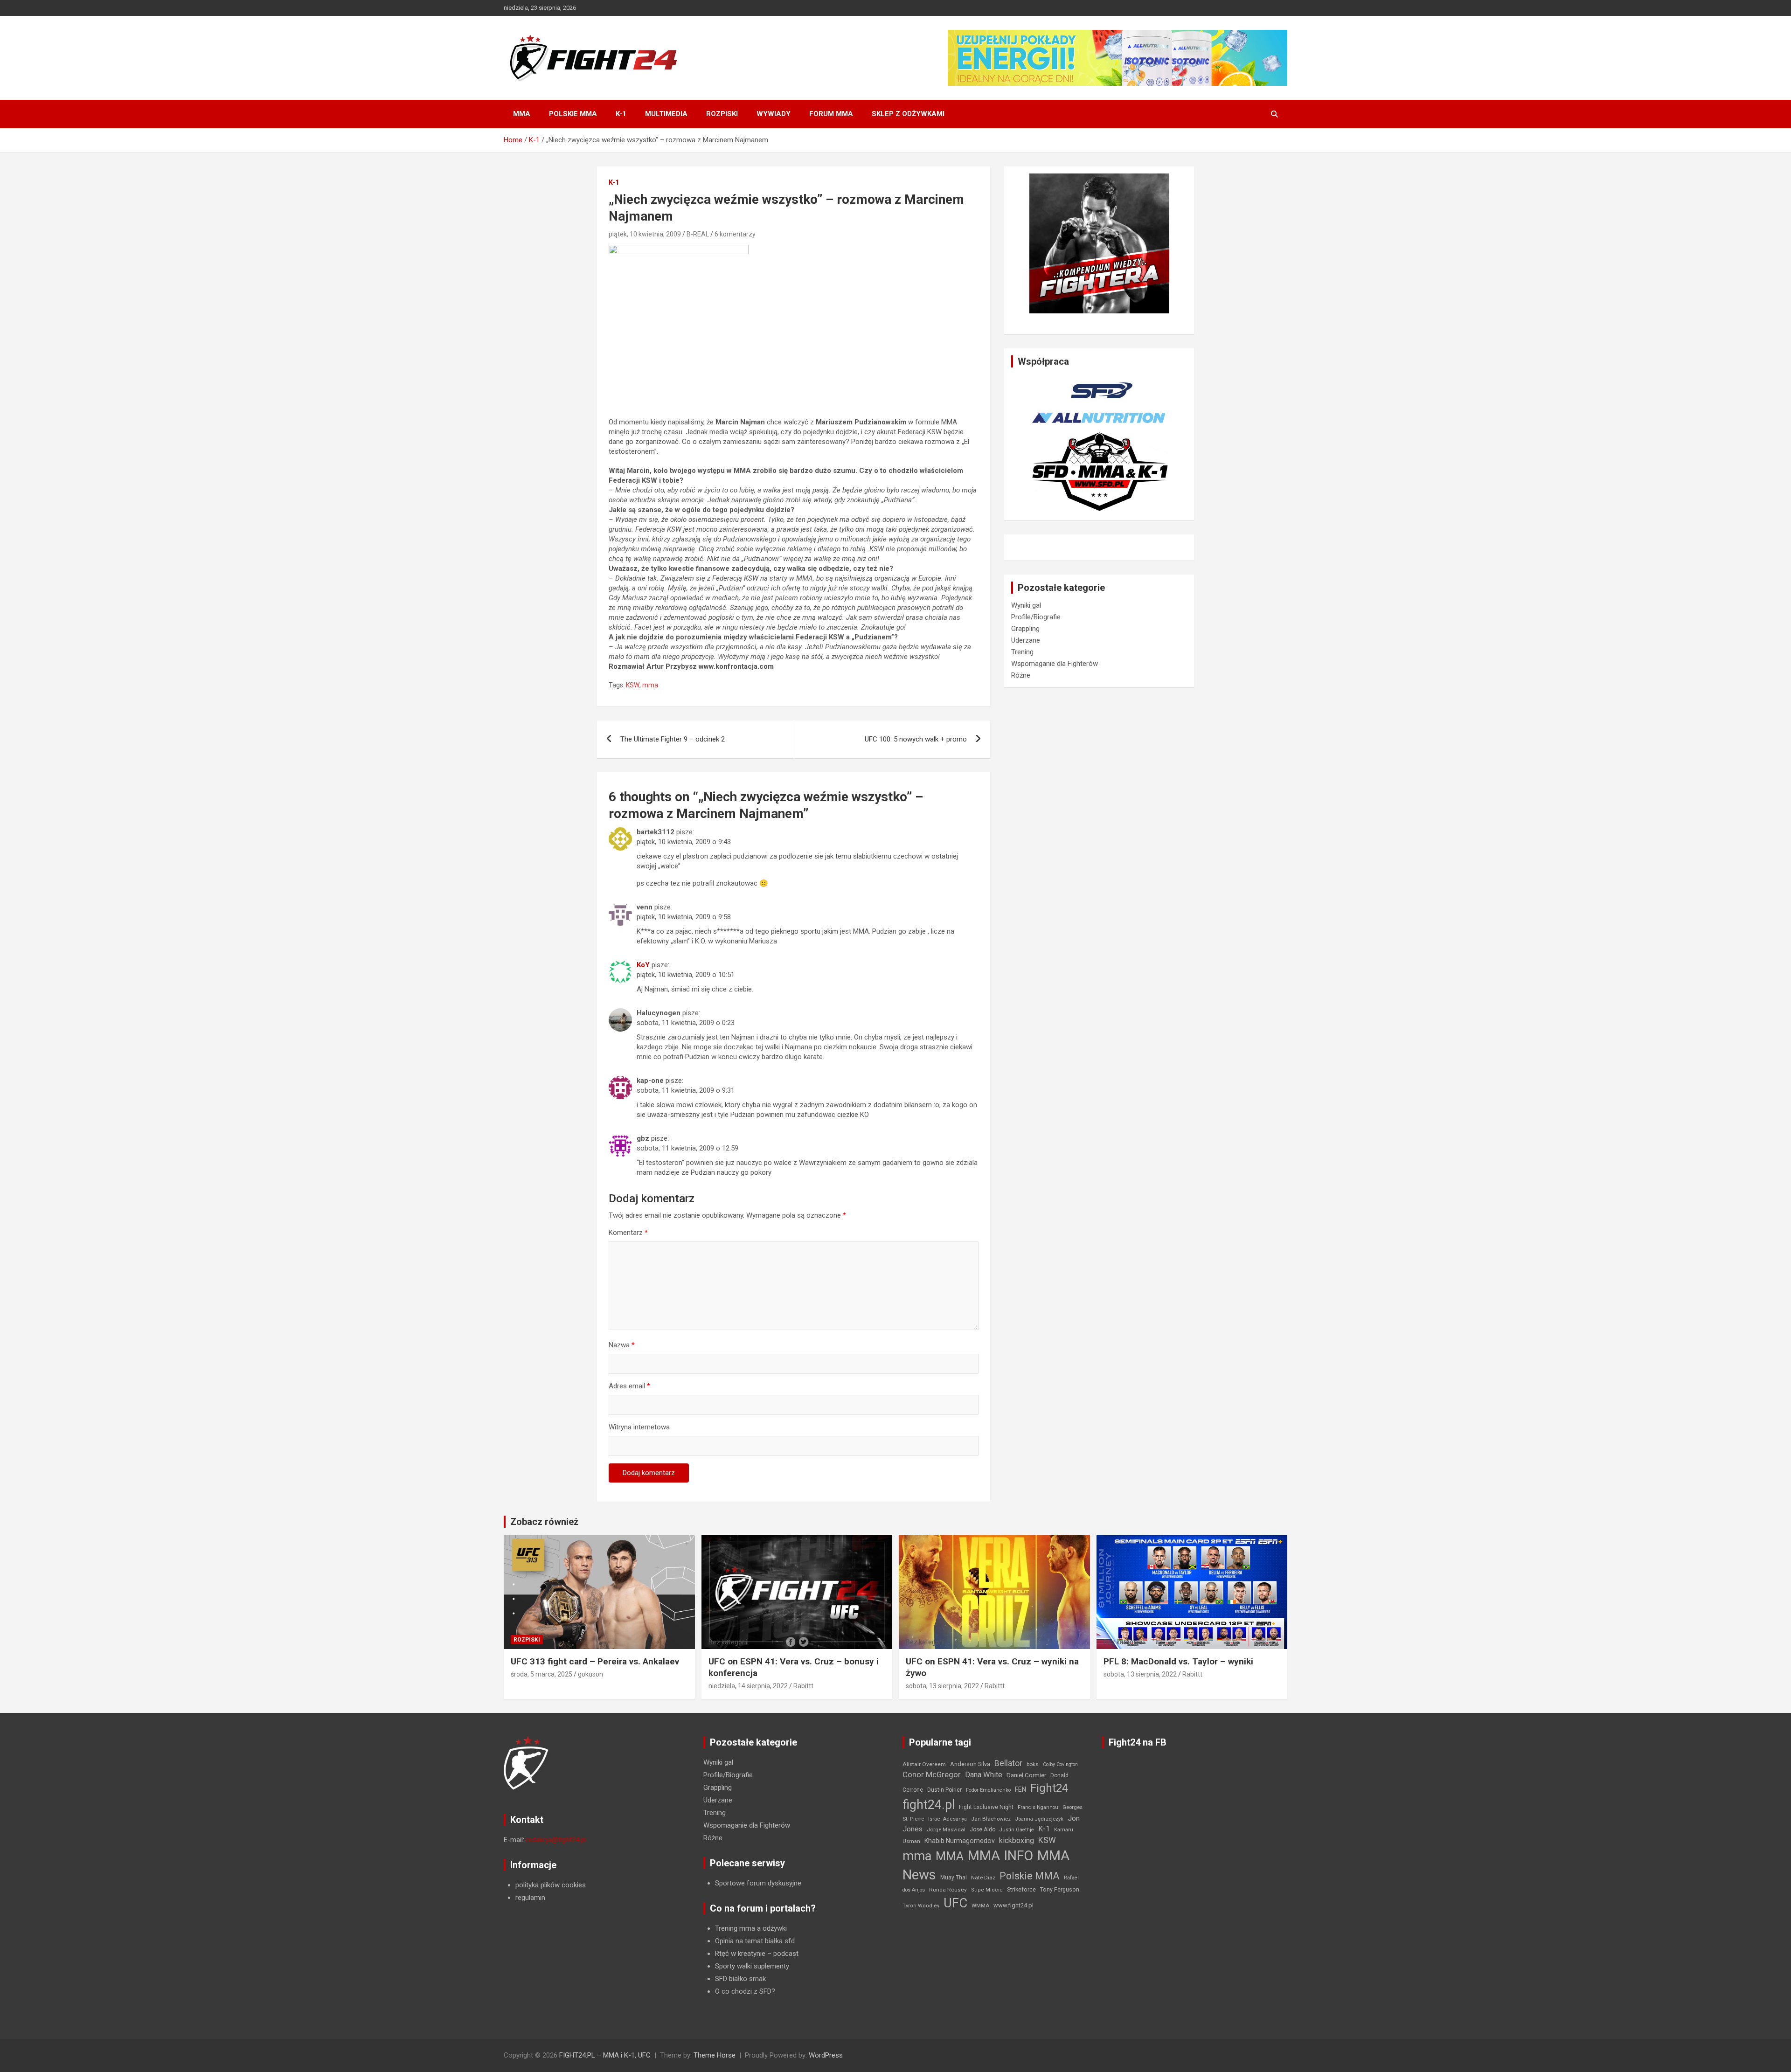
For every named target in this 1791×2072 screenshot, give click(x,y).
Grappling (1025, 629)
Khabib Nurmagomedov (960, 1841)
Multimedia (666, 114)
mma (650, 685)
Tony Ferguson (1060, 1890)
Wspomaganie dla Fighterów (1055, 664)
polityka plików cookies (551, 1885)
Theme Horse (715, 2055)
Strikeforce (1021, 1889)
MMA (522, 114)
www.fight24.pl (1014, 1905)
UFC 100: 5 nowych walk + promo (916, 739)
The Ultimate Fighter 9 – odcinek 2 (673, 739)
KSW (633, 685)
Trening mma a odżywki (751, 1928)
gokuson (590, 1674)
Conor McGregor (932, 1775)
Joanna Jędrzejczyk (1039, 1819)
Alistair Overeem (924, 1764)
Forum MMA (831, 114)
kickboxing (1017, 1840)
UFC (955, 1903)
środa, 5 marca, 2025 (541, 1674)
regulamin (530, 1898)
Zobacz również (544, 1522)
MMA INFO (1000, 1856)
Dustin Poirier (944, 1790)
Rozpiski (722, 114)
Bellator (1008, 1763)
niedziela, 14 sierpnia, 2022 (748, 1686)
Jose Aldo (982, 1829)
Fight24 (1049, 1788)
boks (1033, 1764)
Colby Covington (1060, 1764)
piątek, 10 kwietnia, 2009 (645, 234)
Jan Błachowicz (991, 1819)
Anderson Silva (970, 1764)
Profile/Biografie (1036, 617)
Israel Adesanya (948, 1819)
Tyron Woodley (921, 1906)
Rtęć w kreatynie (740, 1954)
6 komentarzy (735, 234)
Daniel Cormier (1026, 1775)
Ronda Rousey (948, 1890)
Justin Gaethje (1017, 1830)
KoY (643, 965)
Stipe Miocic (987, 1890)
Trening (1022, 652)
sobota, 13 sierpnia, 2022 (942, 1686)
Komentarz (628, 1233)
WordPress (826, 2055)
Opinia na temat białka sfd (755, 1941)
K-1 (621, 114)
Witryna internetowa (639, 1427)
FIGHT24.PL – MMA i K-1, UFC (605, 2055)
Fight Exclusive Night (986, 1807)
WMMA (980, 1906)
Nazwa (622, 1345)
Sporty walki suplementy (752, 1966)
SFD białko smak (740, 1979)
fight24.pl (929, 1805)
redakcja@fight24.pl (556, 1840)
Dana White (984, 1775)
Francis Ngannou (1038, 1807)
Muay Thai (954, 1878)
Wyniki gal (1026, 605)
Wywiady (774, 114)
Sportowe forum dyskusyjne (758, 1883)
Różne (1021, 675)
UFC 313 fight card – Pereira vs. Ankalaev (595, 1661)
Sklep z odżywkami (908, 114)
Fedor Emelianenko (988, 1790)
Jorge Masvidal (946, 1829)
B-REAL (698, 234)
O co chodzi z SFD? (745, 1991)
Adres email (629, 1386)
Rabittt (803, 1686)
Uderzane (1026, 640)
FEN (1020, 1789)
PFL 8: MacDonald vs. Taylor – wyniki (1178, 1661)
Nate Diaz (983, 1878)
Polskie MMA (573, 114)
